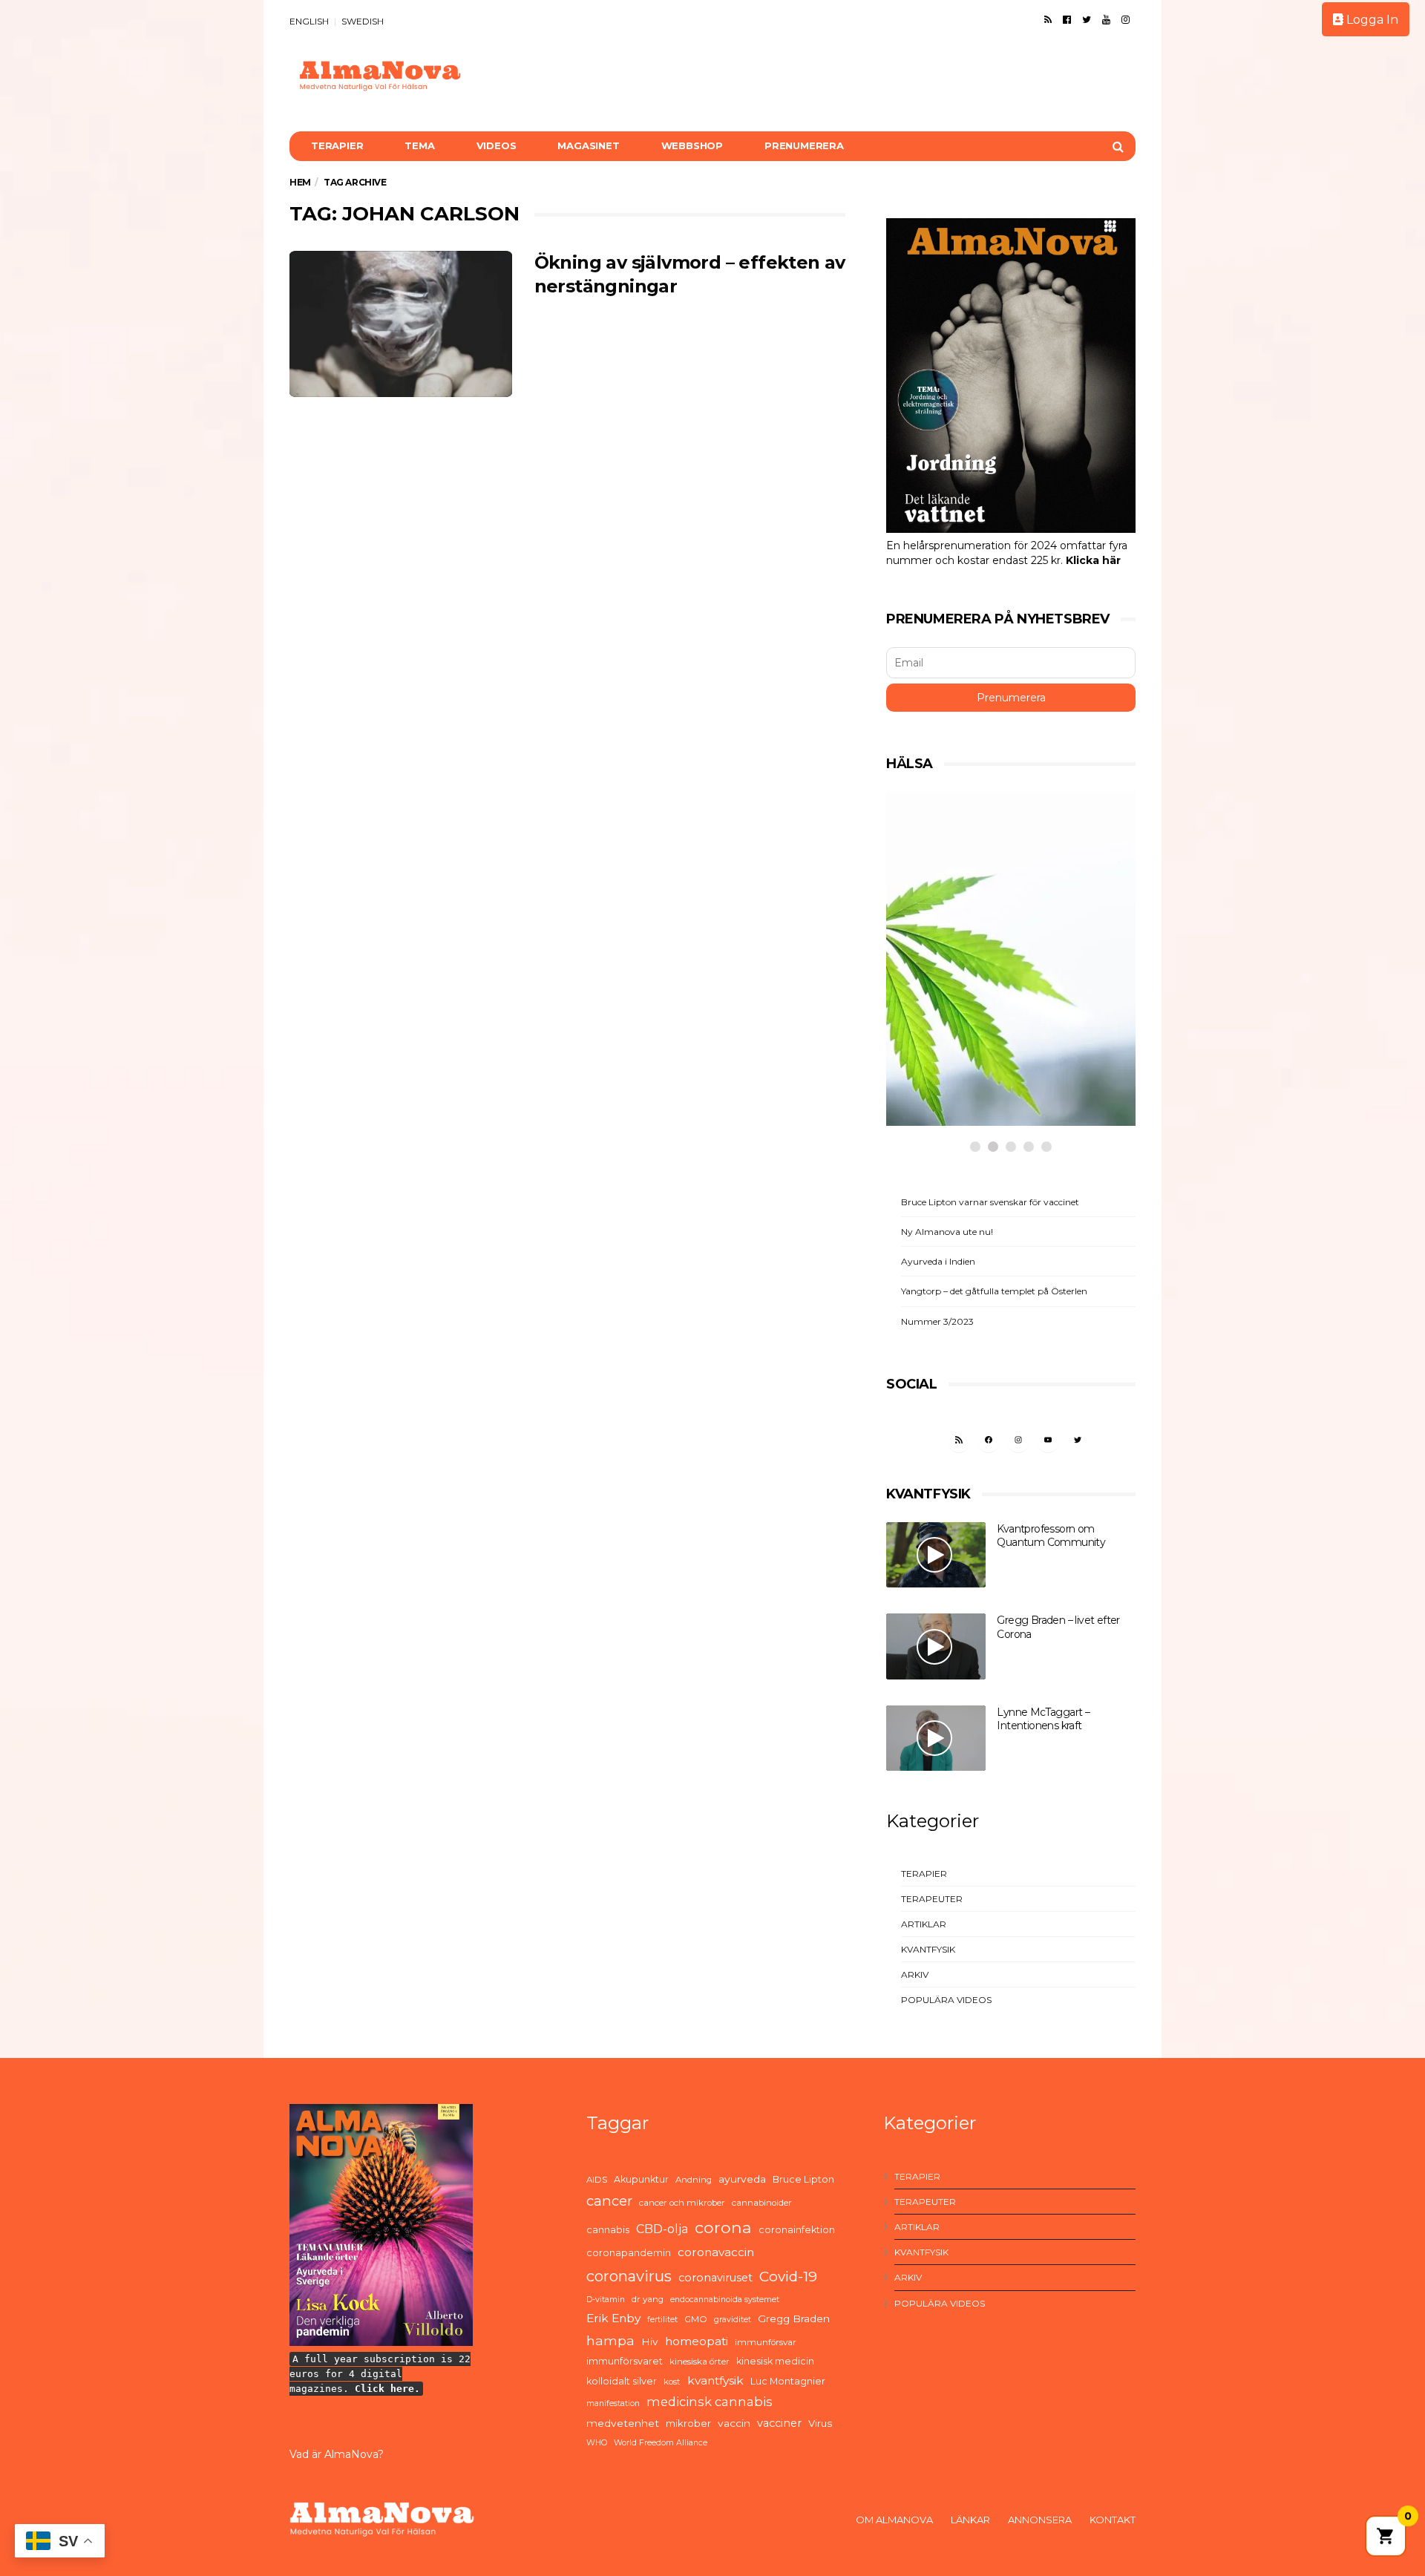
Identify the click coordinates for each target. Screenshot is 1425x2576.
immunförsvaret (625, 2361)
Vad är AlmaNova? (337, 2454)
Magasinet (588, 145)
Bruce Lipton (803, 2179)
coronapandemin (629, 2253)
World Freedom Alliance (661, 2443)
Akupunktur (641, 2179)
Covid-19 (788, 2277)
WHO (597, 2443)
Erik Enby (613, 2318)
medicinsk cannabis (710, 2402)
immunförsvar (766, 2342)
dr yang (648, 2299)
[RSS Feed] (1048, 19)
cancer (609, 2201)
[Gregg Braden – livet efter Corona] (936, 1646)
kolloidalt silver (622, 2381)
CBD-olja (662, 2229)
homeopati (697, 2341)
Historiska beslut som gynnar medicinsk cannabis (993, 1063)
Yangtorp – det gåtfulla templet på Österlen (994, 1291)
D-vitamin (606, 2300)
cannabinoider (762, 2203)
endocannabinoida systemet (725, 2300)
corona (723, 2227)
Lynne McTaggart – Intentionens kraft (1043, 1719)
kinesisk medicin (775, 2361)
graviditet (733, 2320)
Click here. (387, 2389)
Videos (497, 145)
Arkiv (915, 1974)
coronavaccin (716, 2252)
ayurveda (742, 2179)
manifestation (613, 2403)
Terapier (337, 145)
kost (672, 2382)
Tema (419, 145)
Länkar (970, 2520)
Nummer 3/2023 (937, 1321)
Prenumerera (804, 145)
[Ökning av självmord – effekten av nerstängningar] (401, 324)
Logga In (1371, 20)
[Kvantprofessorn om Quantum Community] (936, 1555)
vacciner (779, 2423)
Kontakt (1113, 2520)
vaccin (734, 2423)
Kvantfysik (928, 1949)
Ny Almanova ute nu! (947, 1232)
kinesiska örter (700, 2362)
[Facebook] (1067, 19)
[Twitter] (1087, 19)
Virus (820, 2423)
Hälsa (940, 1016)
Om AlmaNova (894, 2520)
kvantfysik (715, 2380)
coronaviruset (715, 2278)
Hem (300, 182)
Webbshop (692, 145)
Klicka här (1093, 560)
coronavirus (629, 2276)
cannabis (608, 2230)
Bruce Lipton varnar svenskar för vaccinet (990, 1202)
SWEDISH (363, 21)
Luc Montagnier (788, 2381)
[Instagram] (1126, 19)
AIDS (597, 2180)
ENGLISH (309, 21)
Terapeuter (932, 1899)
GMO (696, 2319)
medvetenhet (623, 2423)
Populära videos (946, 2000)
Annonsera (1040, 2520)
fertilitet (662, 2320)
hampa (610, 2340)
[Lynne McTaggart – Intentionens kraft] (936, 1738)
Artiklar (924, 1924)
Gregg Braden (794, 2318)
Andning (694, 2180)
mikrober (688, 2423)
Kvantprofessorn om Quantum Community (1051, 1536)
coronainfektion (797, 2230)
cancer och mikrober (682, 2203)
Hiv (650, 2341)
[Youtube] (1106, 19)
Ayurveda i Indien (938, 1261)
